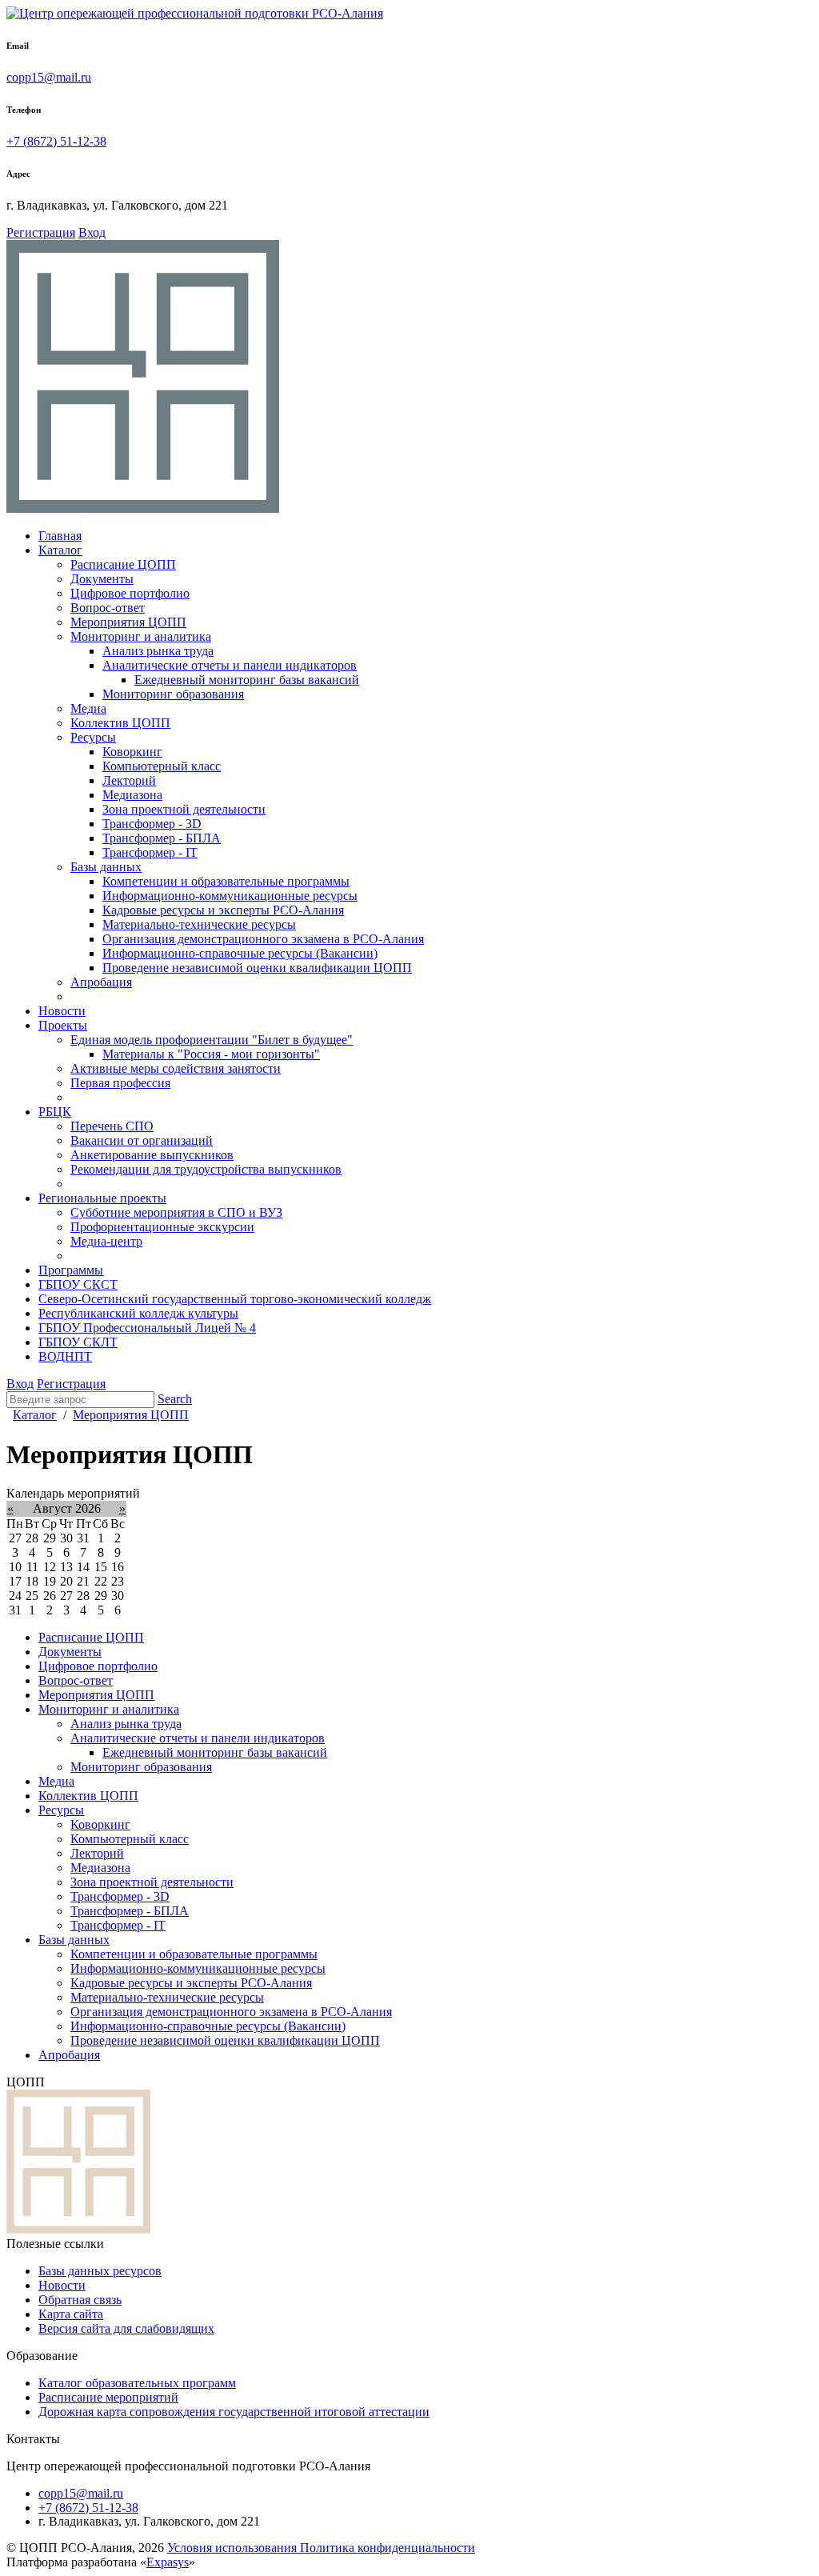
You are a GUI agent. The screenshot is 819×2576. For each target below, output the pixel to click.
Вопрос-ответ (76, 1680)
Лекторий (97, 1853)
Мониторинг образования (141, 1767)
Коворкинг (100, 1824)
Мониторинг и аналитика (109, 1709)
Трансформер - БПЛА (130, 1911)
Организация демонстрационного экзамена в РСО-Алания (231, 2012)
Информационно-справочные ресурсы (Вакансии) (208, 2026)
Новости (62, 2285)
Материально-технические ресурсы (167, 1997)
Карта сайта (71, 2314)
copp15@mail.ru (49, 77)
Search (175, 1399)
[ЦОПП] (143, 508)
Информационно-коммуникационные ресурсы (198, 1968)
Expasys (168, 2562)
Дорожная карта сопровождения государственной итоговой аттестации (234, 2412)
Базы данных (74, 1940)
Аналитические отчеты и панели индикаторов (198, 1738)
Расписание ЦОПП (91, 1637)
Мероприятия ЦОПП (96, 1695)
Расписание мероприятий (108, 2397)
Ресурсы (61, 1810)
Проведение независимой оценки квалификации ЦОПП (225, 2040)
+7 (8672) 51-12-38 (56, 141)
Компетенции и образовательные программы (194, 1954)
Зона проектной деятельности (152, 1882)
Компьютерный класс (130, 1839)
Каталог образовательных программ (137, 2383)
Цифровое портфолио (98, 1666)
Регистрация (41, 232)
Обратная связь (80, 2300)
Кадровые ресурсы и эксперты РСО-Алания (191, 1983)
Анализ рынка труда (126, 1724)
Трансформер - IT (118, 1925)
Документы (70, 1652)
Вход (92, 232)
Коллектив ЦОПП (88, 1796)
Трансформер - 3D (120, 1896)
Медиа (56, 1781)
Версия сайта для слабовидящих (126, 2328)
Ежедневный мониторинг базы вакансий (215, 1752)
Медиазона (100, 1868)
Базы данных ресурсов (100, 2271)
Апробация (69, 2055)
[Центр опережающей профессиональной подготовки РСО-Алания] (195, 13)
